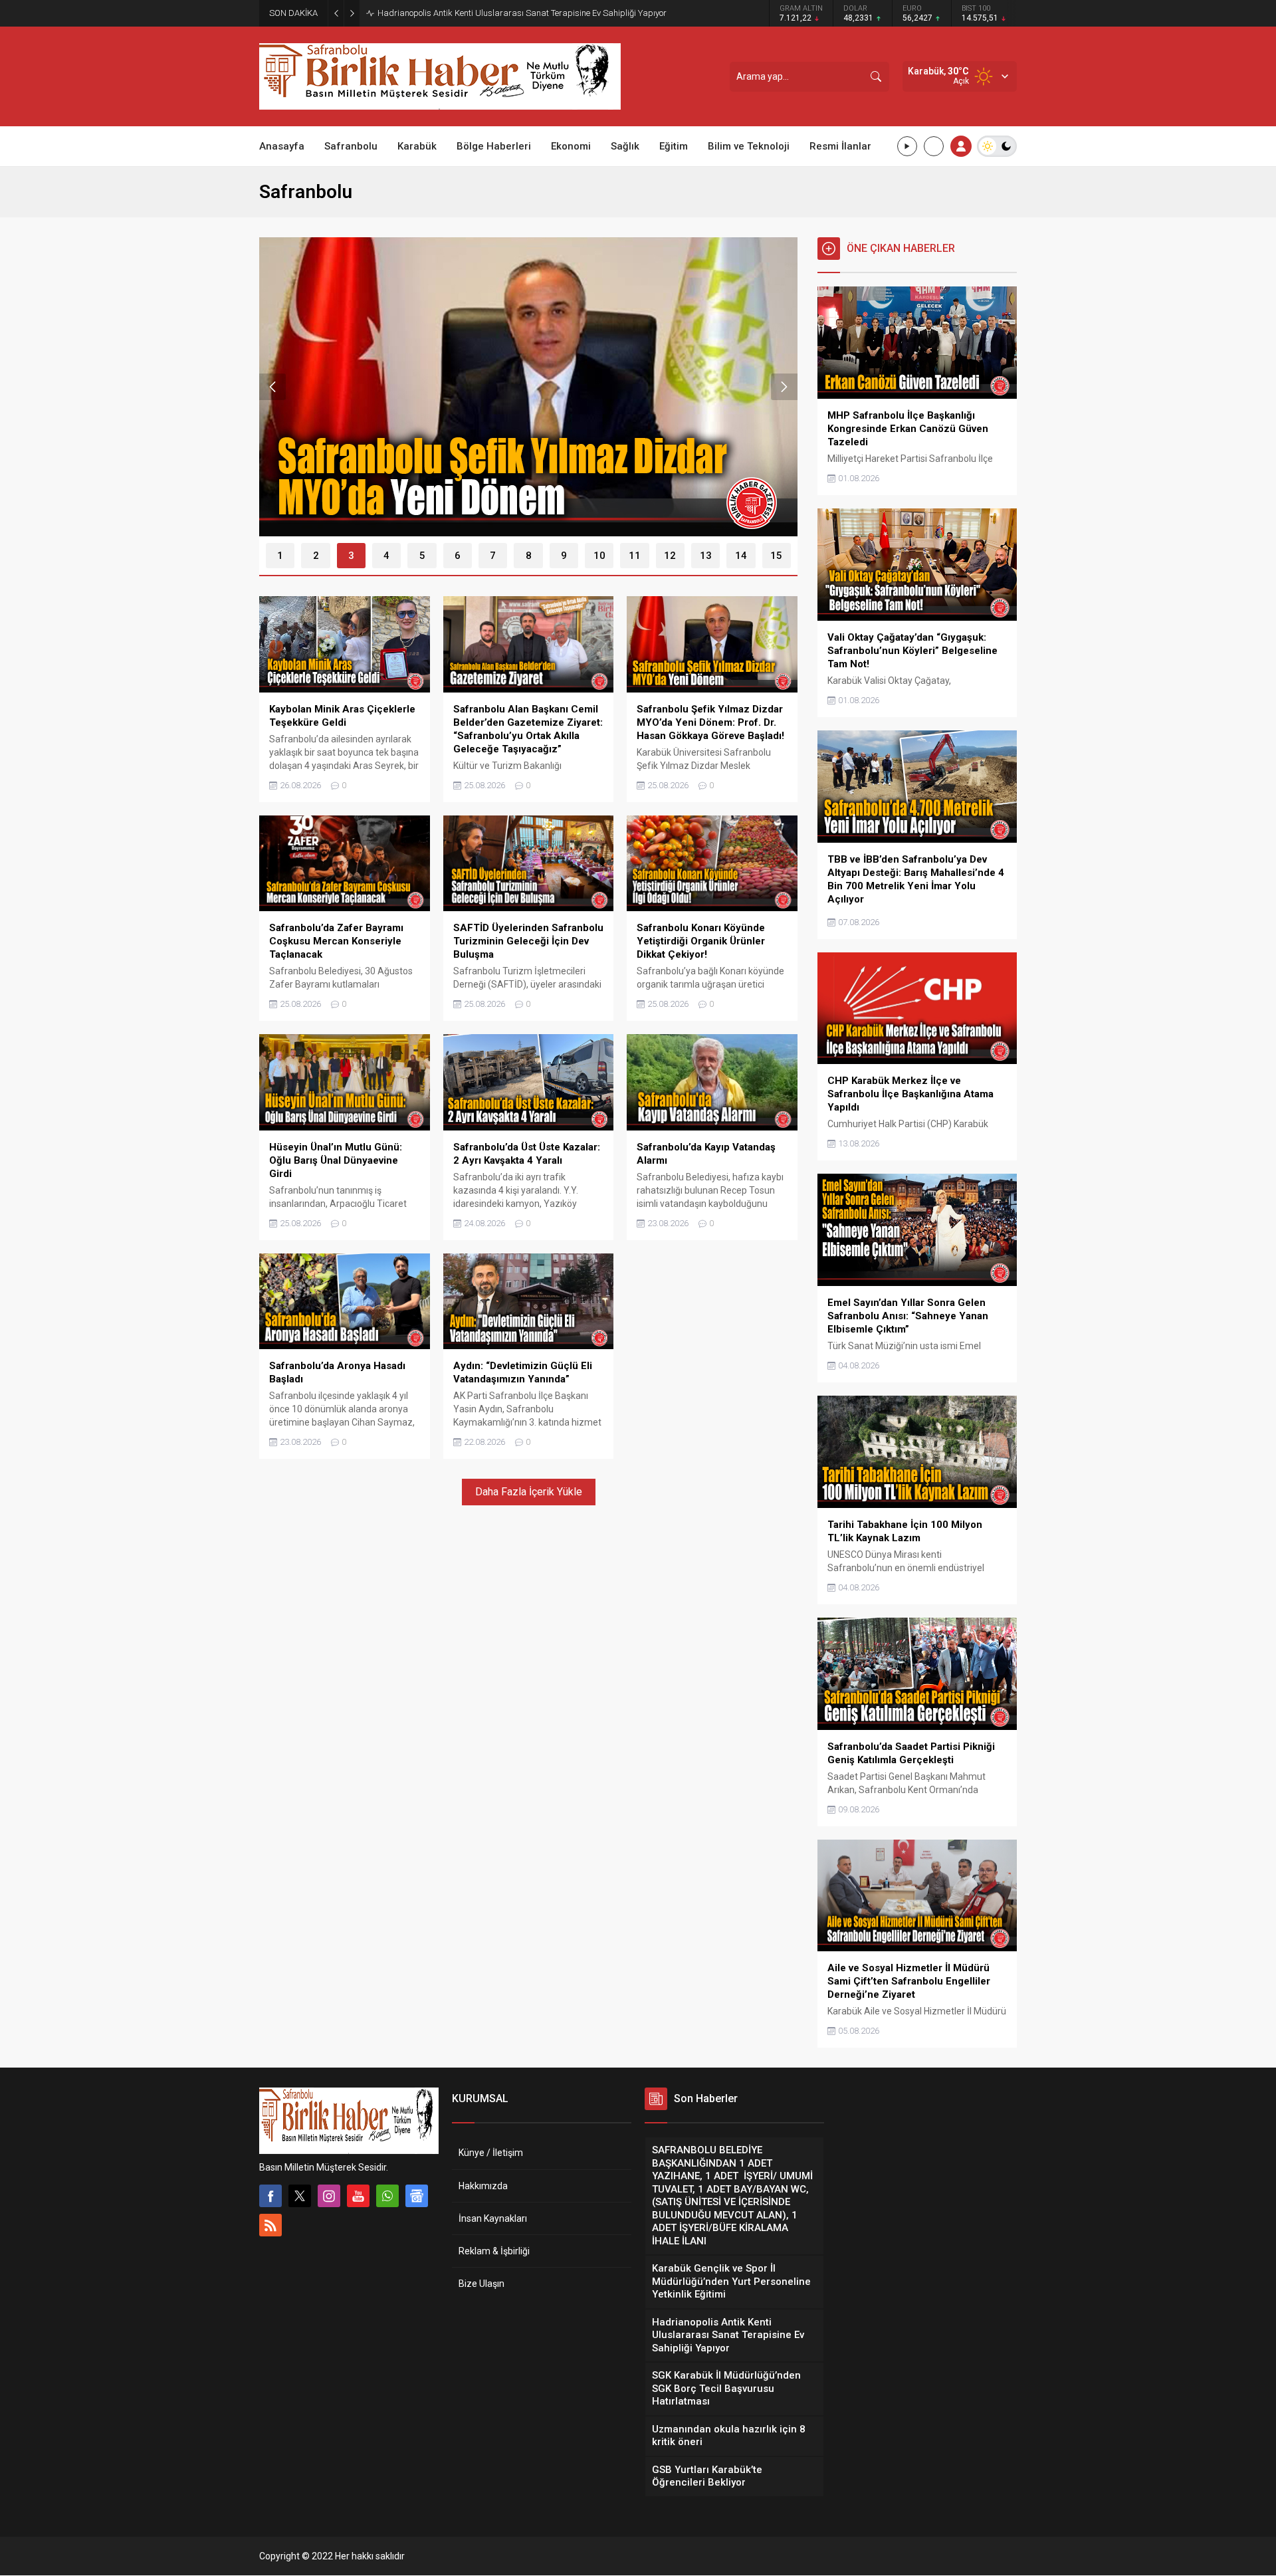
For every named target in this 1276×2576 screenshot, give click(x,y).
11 (635, 556)
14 (741, 556)
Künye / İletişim (491, 2153)
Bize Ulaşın (481, 2284)
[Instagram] (329, 2196)
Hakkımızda (483, 2186)
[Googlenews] (417, 2196)
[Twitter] (300, 2196)
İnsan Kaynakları (493, 2218)
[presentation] (272, 387)
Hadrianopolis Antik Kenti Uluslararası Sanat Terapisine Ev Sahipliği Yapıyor (522, 13)
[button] (280, 556)
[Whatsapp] (387, 2196)
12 (670, 556)
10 (599, 556)
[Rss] (270, 2225)
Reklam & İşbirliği (494, 2251)
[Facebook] (270, 2196)
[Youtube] (358, 2196)
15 (776, 556)
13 (706, 556)
